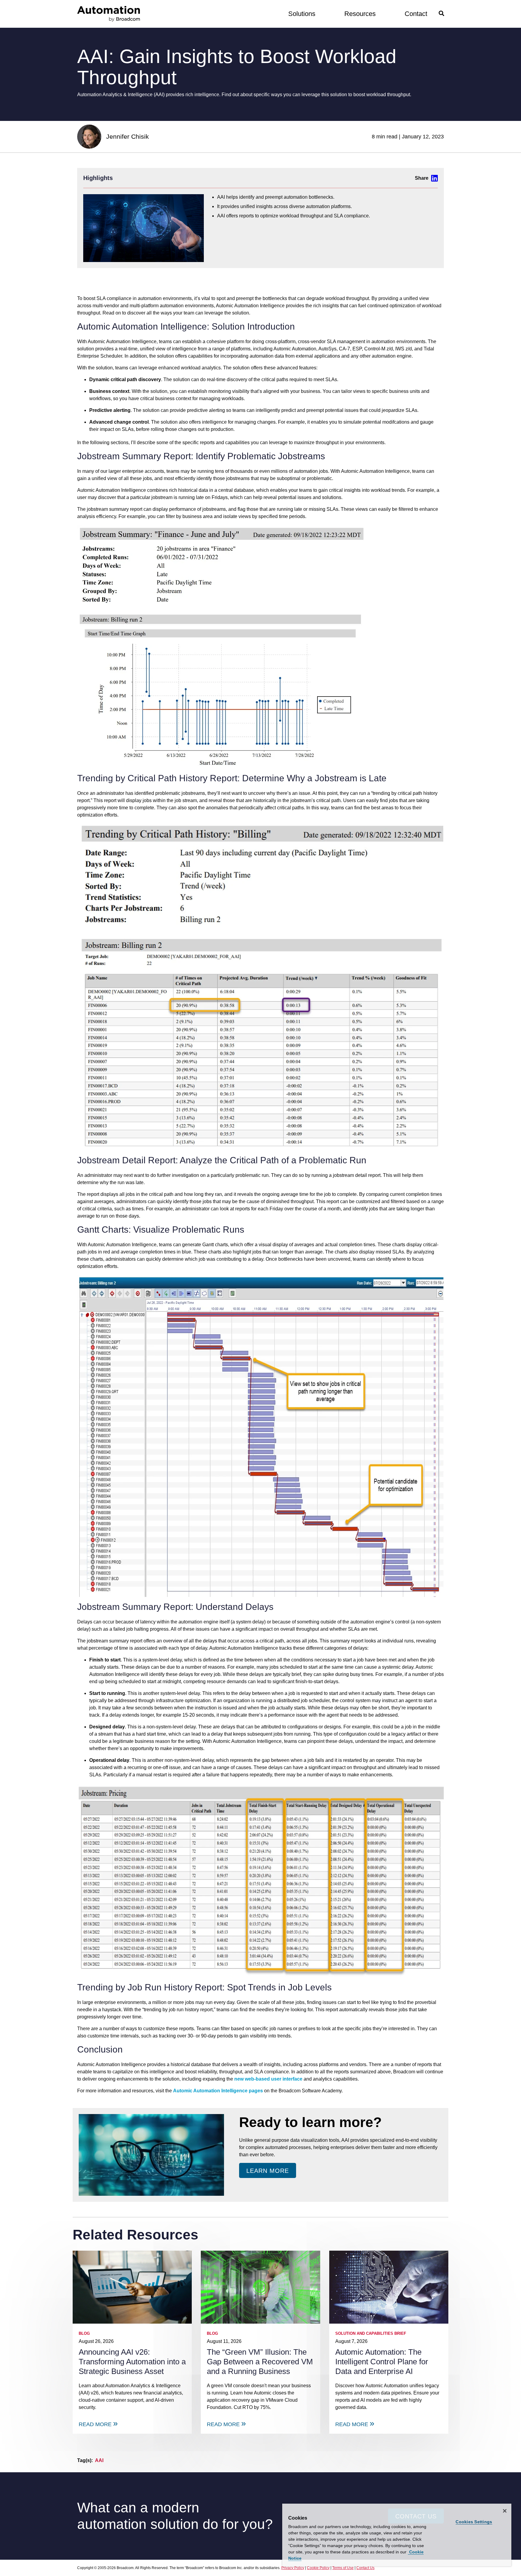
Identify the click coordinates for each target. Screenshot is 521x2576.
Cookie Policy (318, 2568)
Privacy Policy (293, 2568)
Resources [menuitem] (360, 14)
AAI (99, 2460)
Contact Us (365, 2568)
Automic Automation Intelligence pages (218, 2091)
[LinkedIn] (426, 178)
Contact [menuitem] (416, 14)
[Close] (505, 2511)
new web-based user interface (268, 2079)
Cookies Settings (474, 2522)
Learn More (268, 2171)
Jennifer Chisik (128, 136)
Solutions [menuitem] (302, 14)
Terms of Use (343, 2568)
